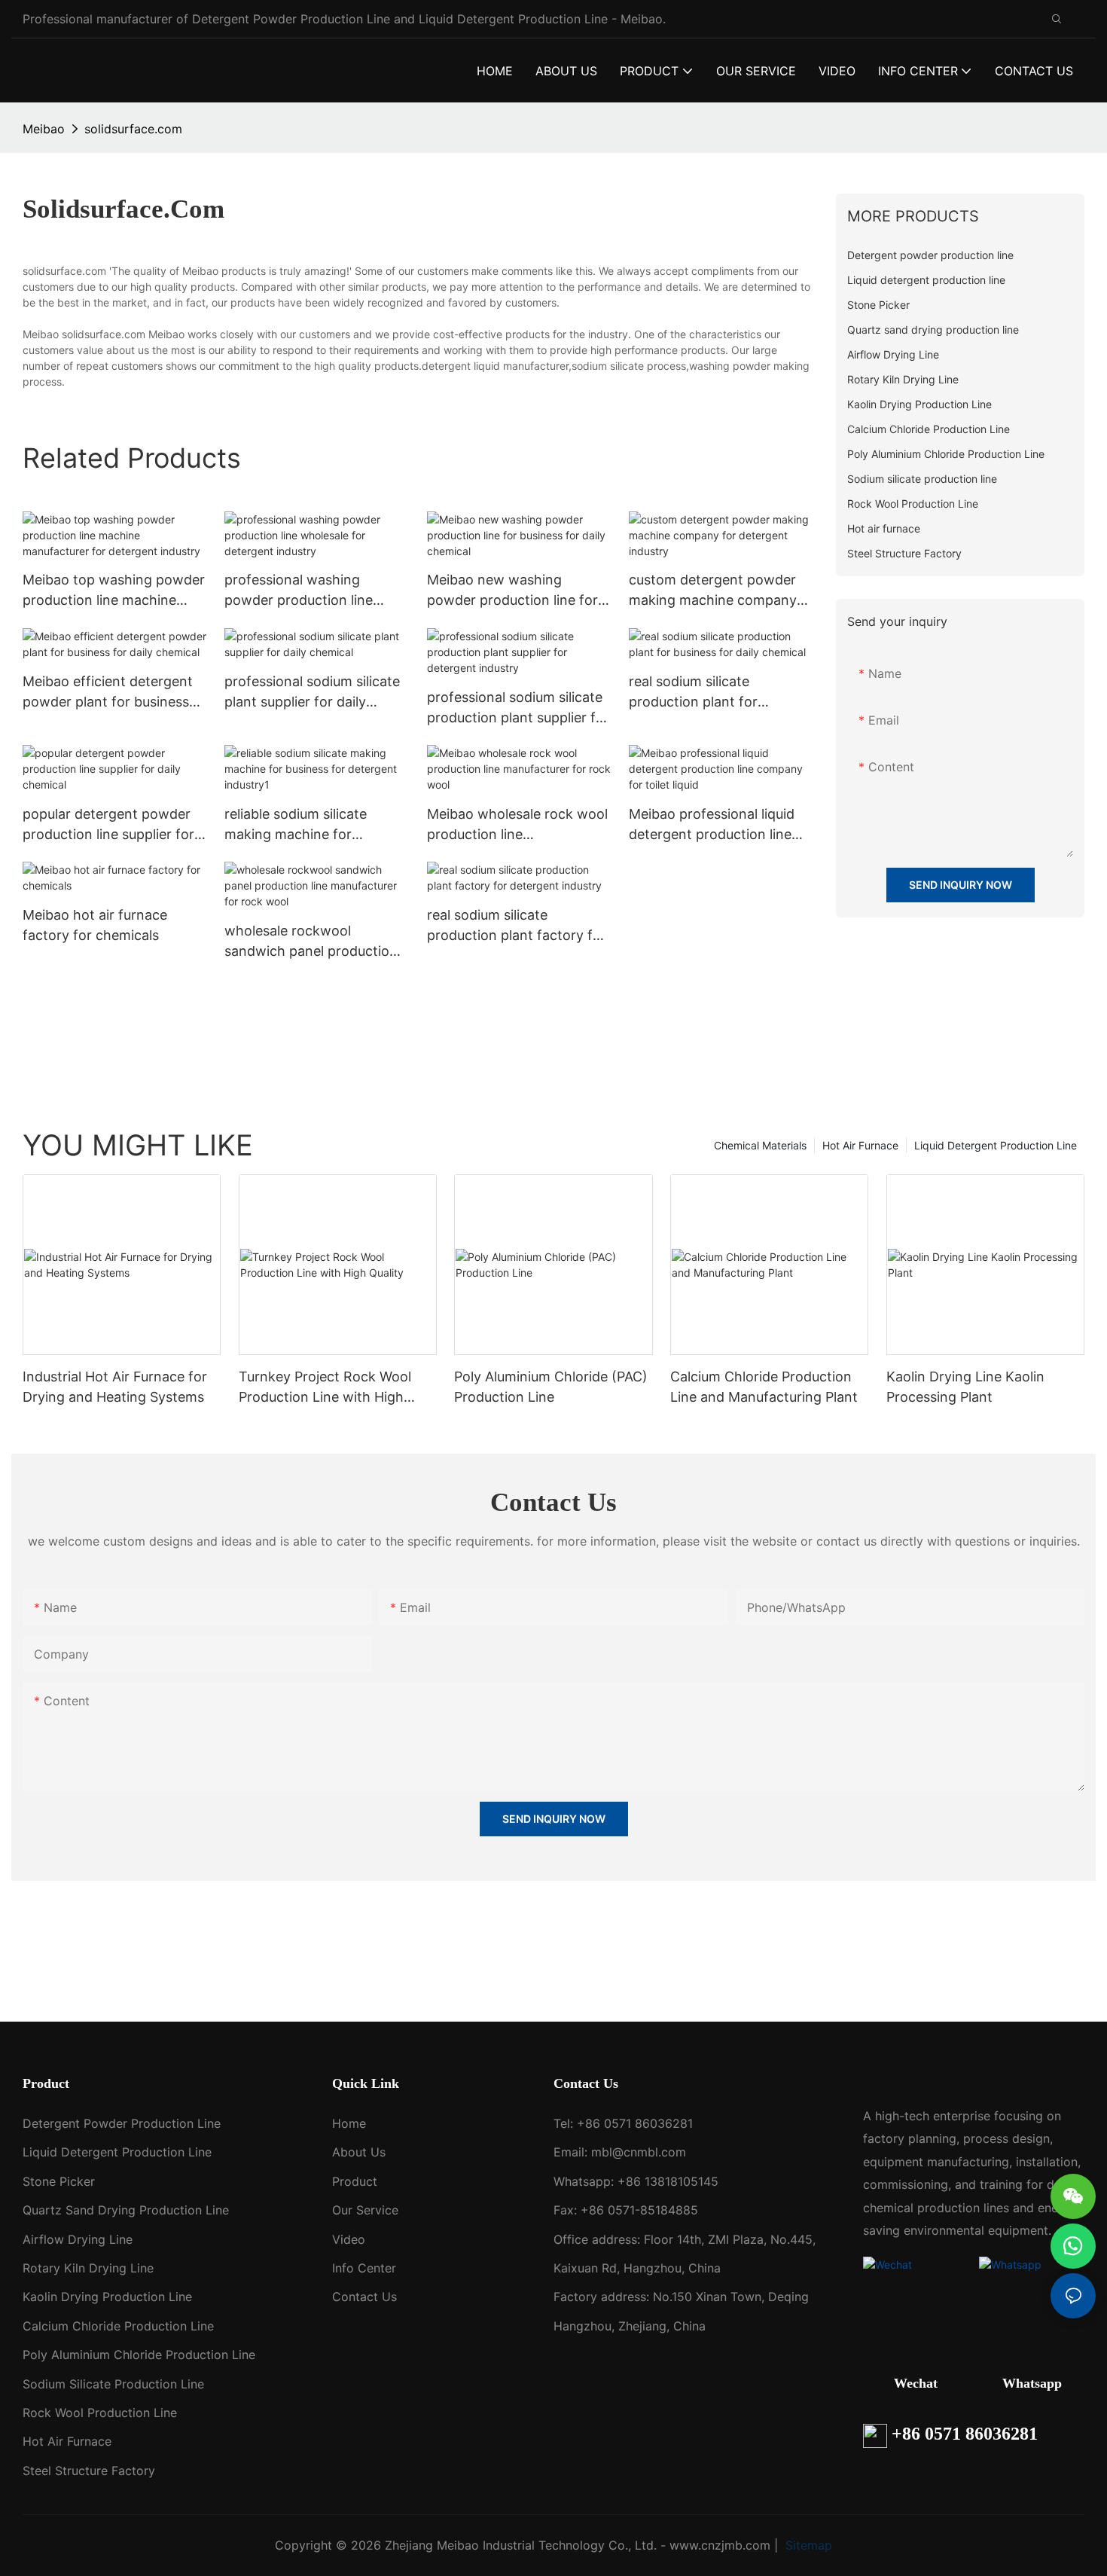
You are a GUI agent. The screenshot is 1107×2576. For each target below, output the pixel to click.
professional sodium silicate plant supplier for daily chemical (312, 693)
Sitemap (807, 2545)
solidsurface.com (133, 129)
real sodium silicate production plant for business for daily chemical (714, 693)
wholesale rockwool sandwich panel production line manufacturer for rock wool (311, 942)
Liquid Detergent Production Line (996, 1145)
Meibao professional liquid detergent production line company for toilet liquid (712, 825)
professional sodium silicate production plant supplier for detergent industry (518, 708)
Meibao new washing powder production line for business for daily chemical (512, 591)
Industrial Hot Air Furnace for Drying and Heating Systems (115, 1387)
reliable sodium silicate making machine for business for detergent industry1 (297, 825)
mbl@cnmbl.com (639, 2152)
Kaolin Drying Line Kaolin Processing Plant (965, 1387)
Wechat (916, 2383)
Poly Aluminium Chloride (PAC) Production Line (551, 1387)
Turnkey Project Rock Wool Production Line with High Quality (325, 1388)
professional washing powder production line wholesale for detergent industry (301, 591)
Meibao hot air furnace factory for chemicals (95, 925)
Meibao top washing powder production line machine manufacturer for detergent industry (114, 591)
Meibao (44, 129)
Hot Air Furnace (860, 1145)
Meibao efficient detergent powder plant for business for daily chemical (108, 693)
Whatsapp (1032, 2383)
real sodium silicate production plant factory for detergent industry (517, 926)
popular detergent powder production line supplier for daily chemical (108, 825)
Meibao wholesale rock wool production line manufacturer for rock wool (517, 825)
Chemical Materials (760, 1145)
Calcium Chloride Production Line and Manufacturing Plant (764, 1387)
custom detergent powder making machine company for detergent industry (713, 591)
